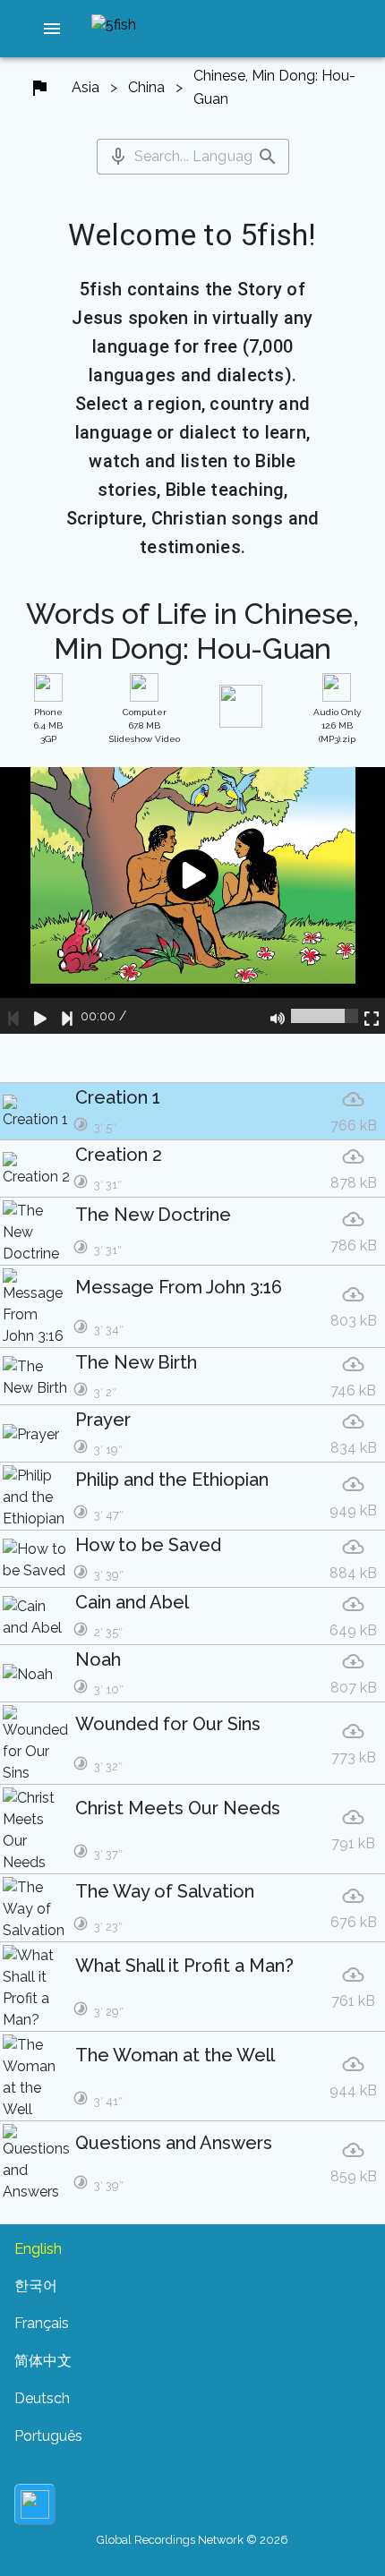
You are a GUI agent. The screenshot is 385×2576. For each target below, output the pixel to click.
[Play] (40, 1016)
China (146, 87)
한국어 (36, 2286)
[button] (52, 29)
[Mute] (278, 1016)
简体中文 (43, 2361)
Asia (86, 87)
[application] (192, 900)
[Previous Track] (13, 1016)
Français (42, 2323)
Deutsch (42, 2398)
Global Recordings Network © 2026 (192, 2540)
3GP (48, 725)
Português (48, 2436)
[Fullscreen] (372, 1016)
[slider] (325, 1016)
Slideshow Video (145, 725)
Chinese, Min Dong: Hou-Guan (274, 87)
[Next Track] (67, 1016)
